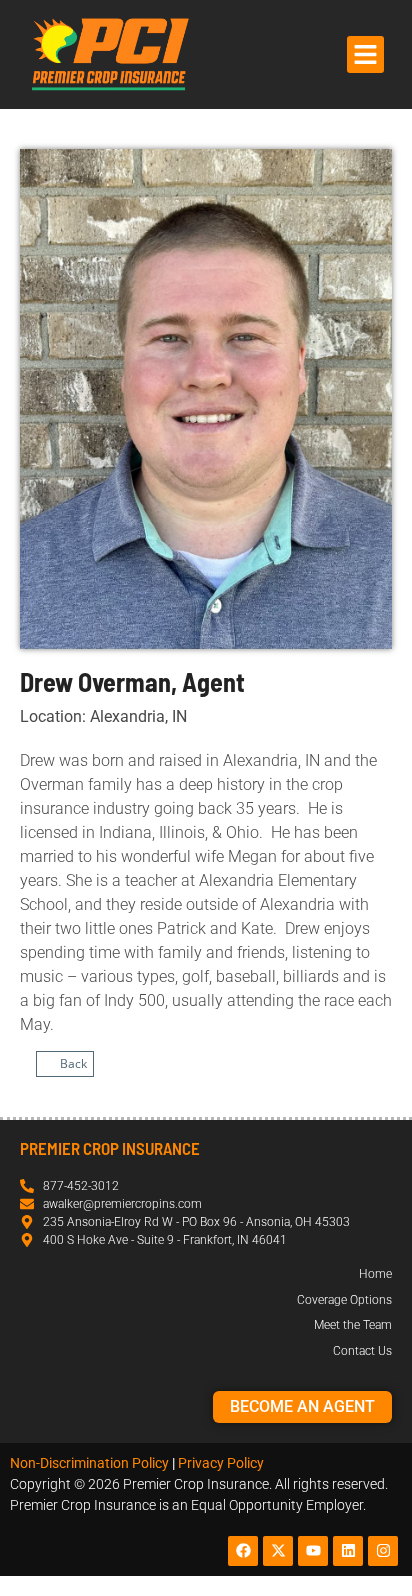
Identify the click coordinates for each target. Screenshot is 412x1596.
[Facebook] (243, 1551)
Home (375, 1274)
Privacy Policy (221, 1463)
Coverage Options (344, 1300)
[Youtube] (313, 1551)
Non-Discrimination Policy (89, 1463)
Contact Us (362, 1351)
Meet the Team (353, 1325)
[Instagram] (383, 1551)
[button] (366, 55)
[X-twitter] (278, 1551)
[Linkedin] (348, 1551)
